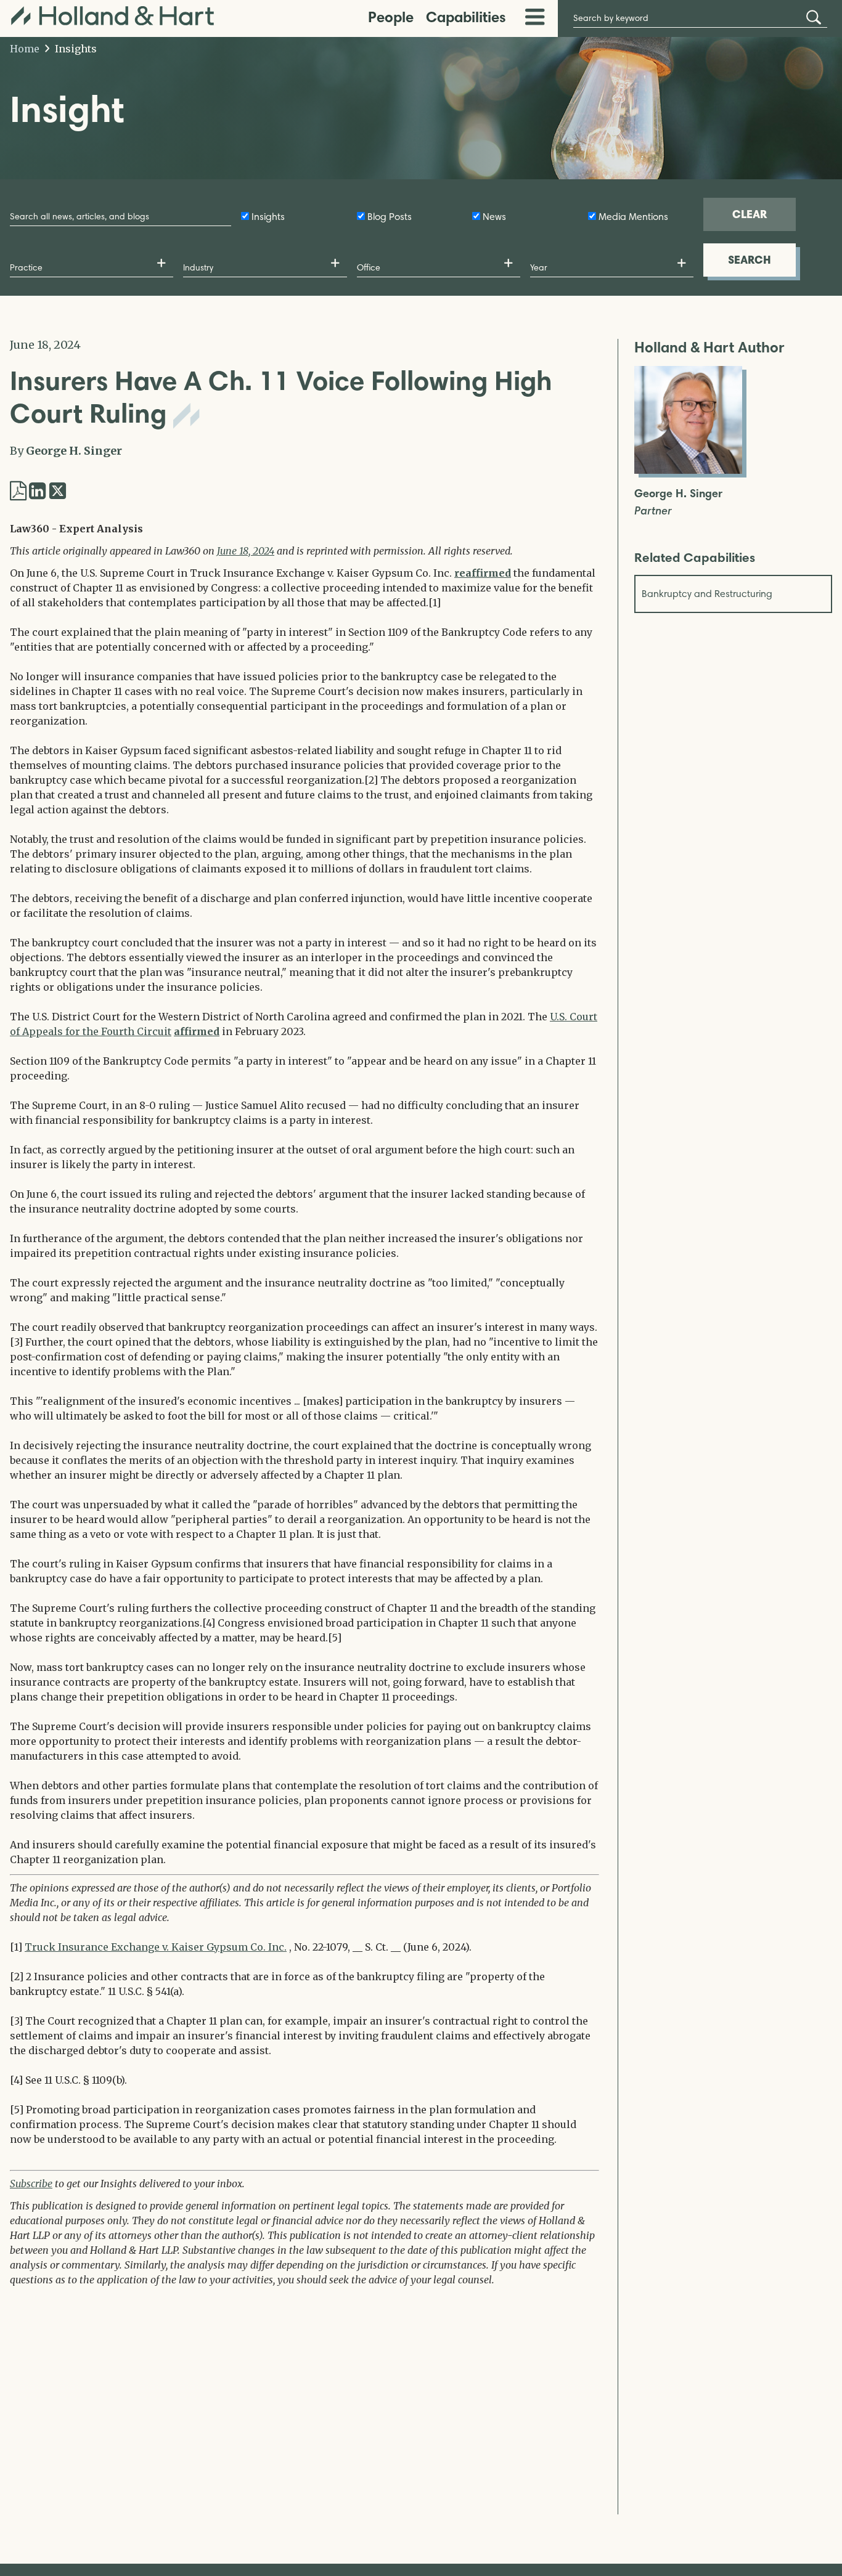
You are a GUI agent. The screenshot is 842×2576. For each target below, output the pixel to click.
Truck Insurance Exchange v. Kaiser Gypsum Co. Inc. (156, 1947)
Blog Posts (390, 217)
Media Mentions (633, 217)
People (391, 17)
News (494, 217)
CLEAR (750, 214)
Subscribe (31, 2184)
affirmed (197, 1031)
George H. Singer (74, 451)
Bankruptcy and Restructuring (707, 594)
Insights (75, 49)
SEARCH (750, 260)
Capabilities (466, 17)
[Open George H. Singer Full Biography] (688, 470)
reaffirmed (483, 573)
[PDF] (18, 491)
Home (25, 49)
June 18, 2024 (246, 551)
